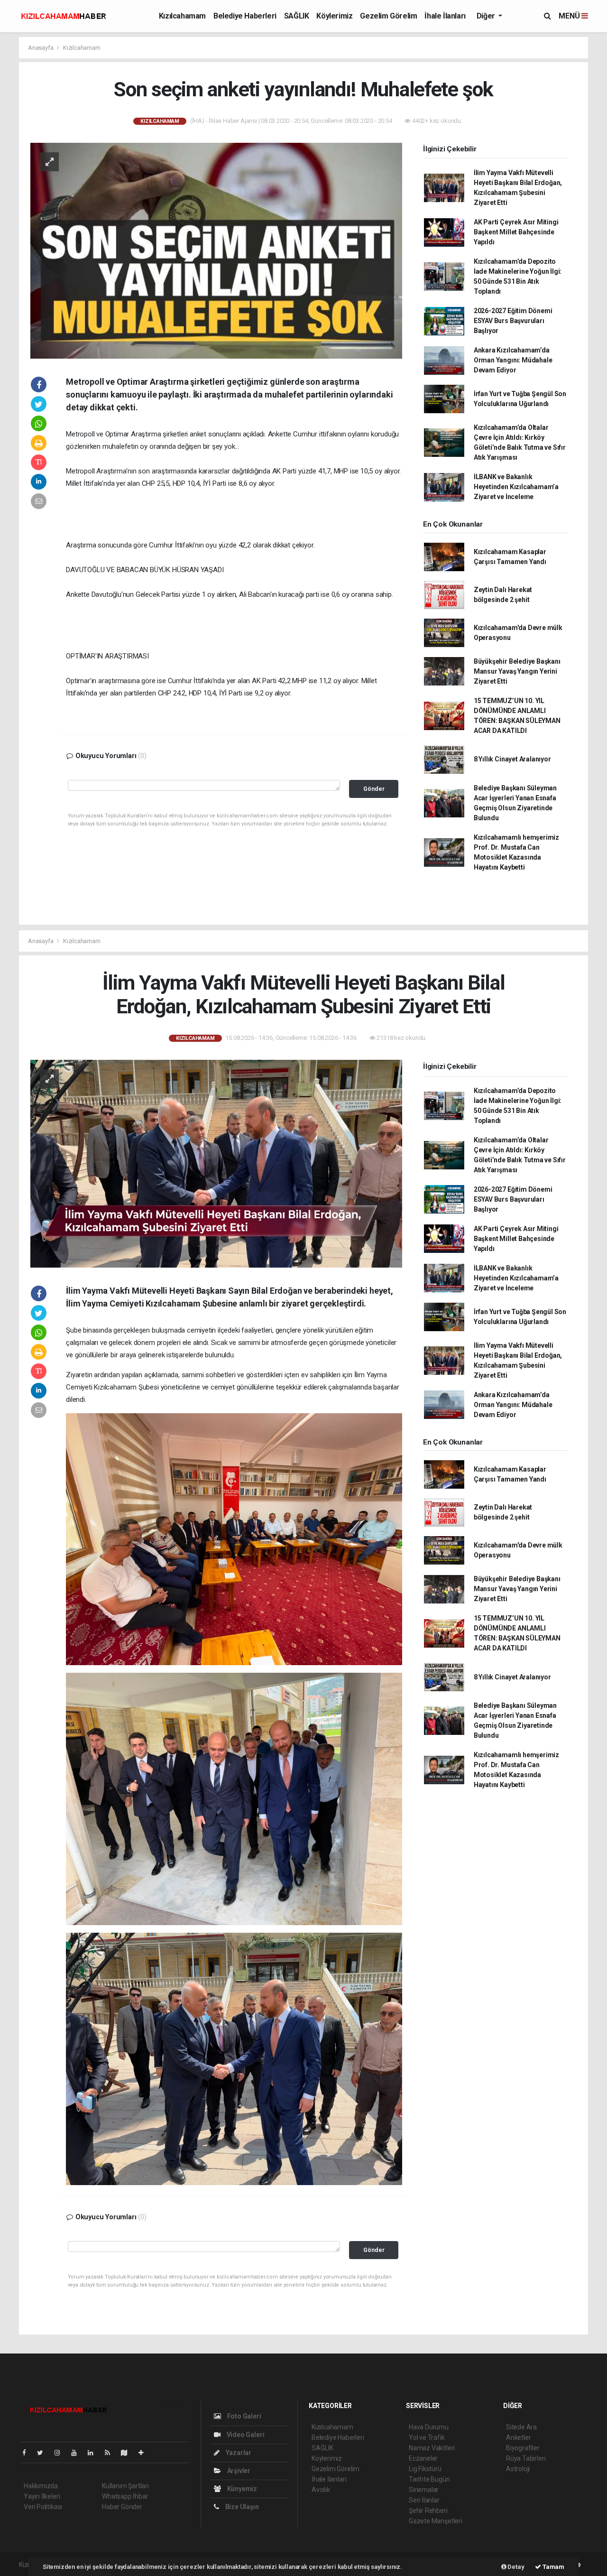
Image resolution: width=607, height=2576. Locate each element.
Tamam (553, 2567)
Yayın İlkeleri (42, 2496)
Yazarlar (238, 2453)
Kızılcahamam (182, 16)
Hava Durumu (429, 2427)
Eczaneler (423, 2458)
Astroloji (518, 2469)
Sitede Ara (521, 2427)
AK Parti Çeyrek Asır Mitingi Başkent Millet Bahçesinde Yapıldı (516, 232)
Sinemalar (424, 2490)
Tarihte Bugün (429, 2479)
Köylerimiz (334, 16)
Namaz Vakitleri (432, 2448)
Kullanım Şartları (125, 2486)
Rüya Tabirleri (526, 2458)
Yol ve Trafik (427, 2437)
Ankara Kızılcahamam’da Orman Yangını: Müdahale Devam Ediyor (513, 360)
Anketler (518, 2437)
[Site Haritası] (128, 2453)
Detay (515, 2567)
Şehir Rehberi (428, 2511)
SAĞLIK (297, 16)
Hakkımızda (41, 2486)
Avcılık (321, 2490)
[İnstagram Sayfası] (61, 2453)
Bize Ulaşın (241, 2507)
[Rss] (111, 2453)
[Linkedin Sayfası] (94, 2453)
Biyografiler (523, 2448)
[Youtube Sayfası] (78, 2453)
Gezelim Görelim (388, 16)
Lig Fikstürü (425, 2469)
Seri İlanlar (424, 2500)
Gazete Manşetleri (436, 2521)
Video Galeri (245, 2435)
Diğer (487, 16)
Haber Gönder (122, 2507)
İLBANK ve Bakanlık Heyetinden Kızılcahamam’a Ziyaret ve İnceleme (516, 487)
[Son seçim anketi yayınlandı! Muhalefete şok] (216, 250)
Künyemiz (241, 2489)
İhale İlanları (445, 16)
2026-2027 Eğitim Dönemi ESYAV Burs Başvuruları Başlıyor (513, 321)
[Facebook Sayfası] (28, 2453)
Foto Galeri (244, 2416)
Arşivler (238, 2471)
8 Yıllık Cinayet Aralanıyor (512, 759)
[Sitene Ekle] (145, 2453)
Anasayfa (41, 48)
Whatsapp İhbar (125, 2496)
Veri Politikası (43, 2507)
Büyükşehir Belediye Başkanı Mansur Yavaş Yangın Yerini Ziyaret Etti (517, 671)
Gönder (374, 789)
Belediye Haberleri (245, 16)
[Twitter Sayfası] (44, 2453)
